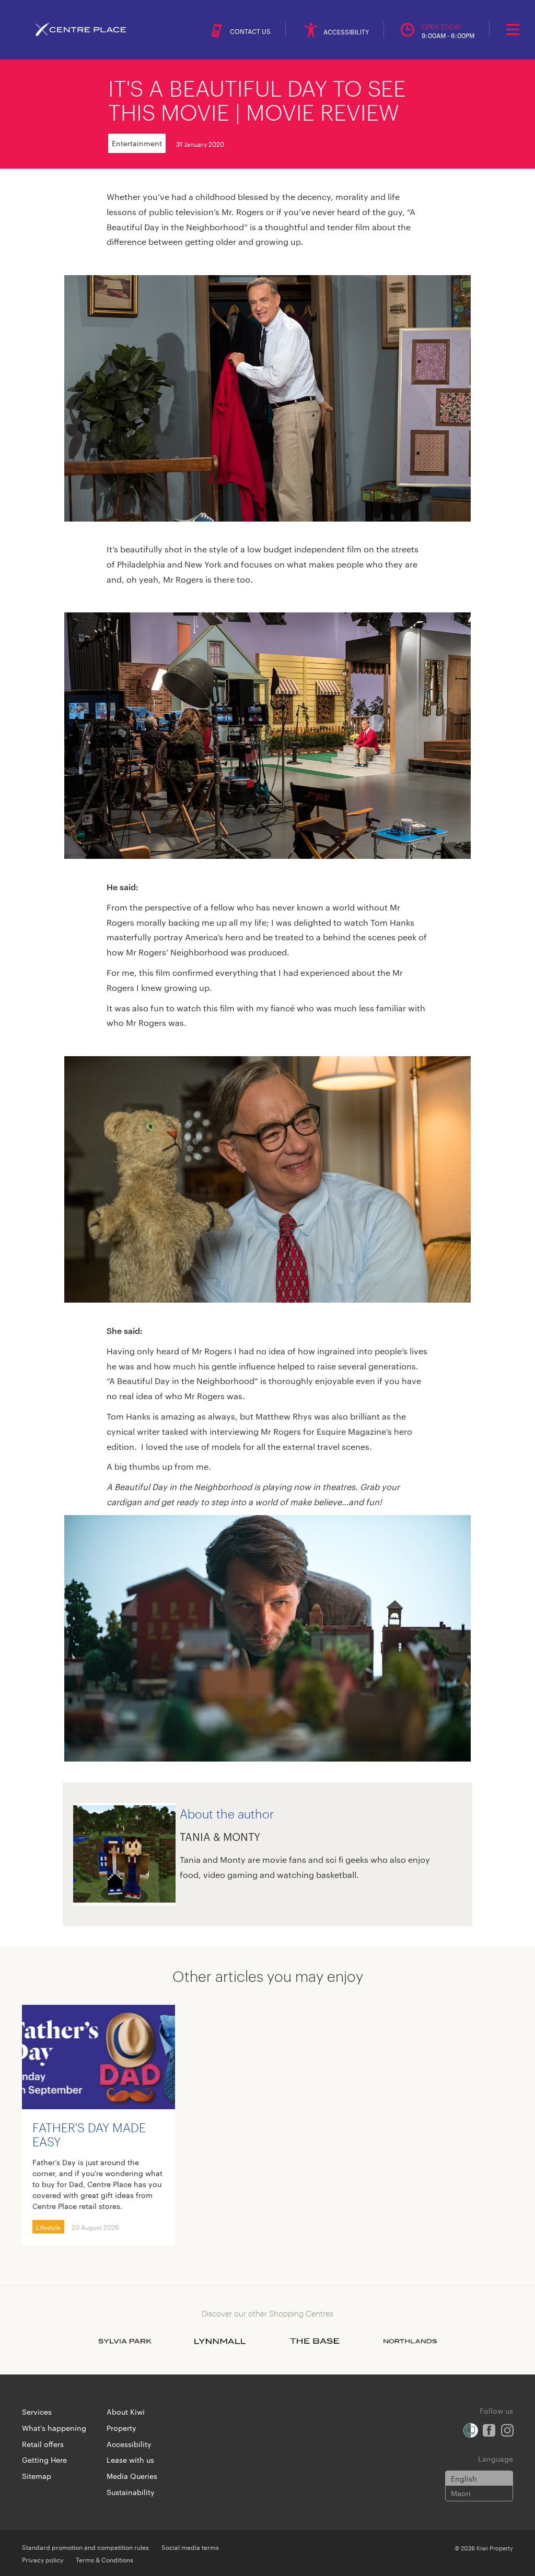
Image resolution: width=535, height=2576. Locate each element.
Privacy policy (43, 2559)
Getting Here (44, 2460)
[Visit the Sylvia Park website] (125, 2341)
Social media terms (190, 2547)
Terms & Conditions (104, 2559)
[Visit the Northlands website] (410, 2341)
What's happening (54, 2428)
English (464, 2478)
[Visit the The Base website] (315, 2341)
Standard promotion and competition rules (85, 2547)
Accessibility (129, 2444)
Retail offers (43, 2444)
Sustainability (131, 2492)
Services (37, 2412)
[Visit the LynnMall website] (220, 2341)
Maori (461, 2493)
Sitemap (37, 2476)
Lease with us (130, 2460)
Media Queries (132, 2476)
